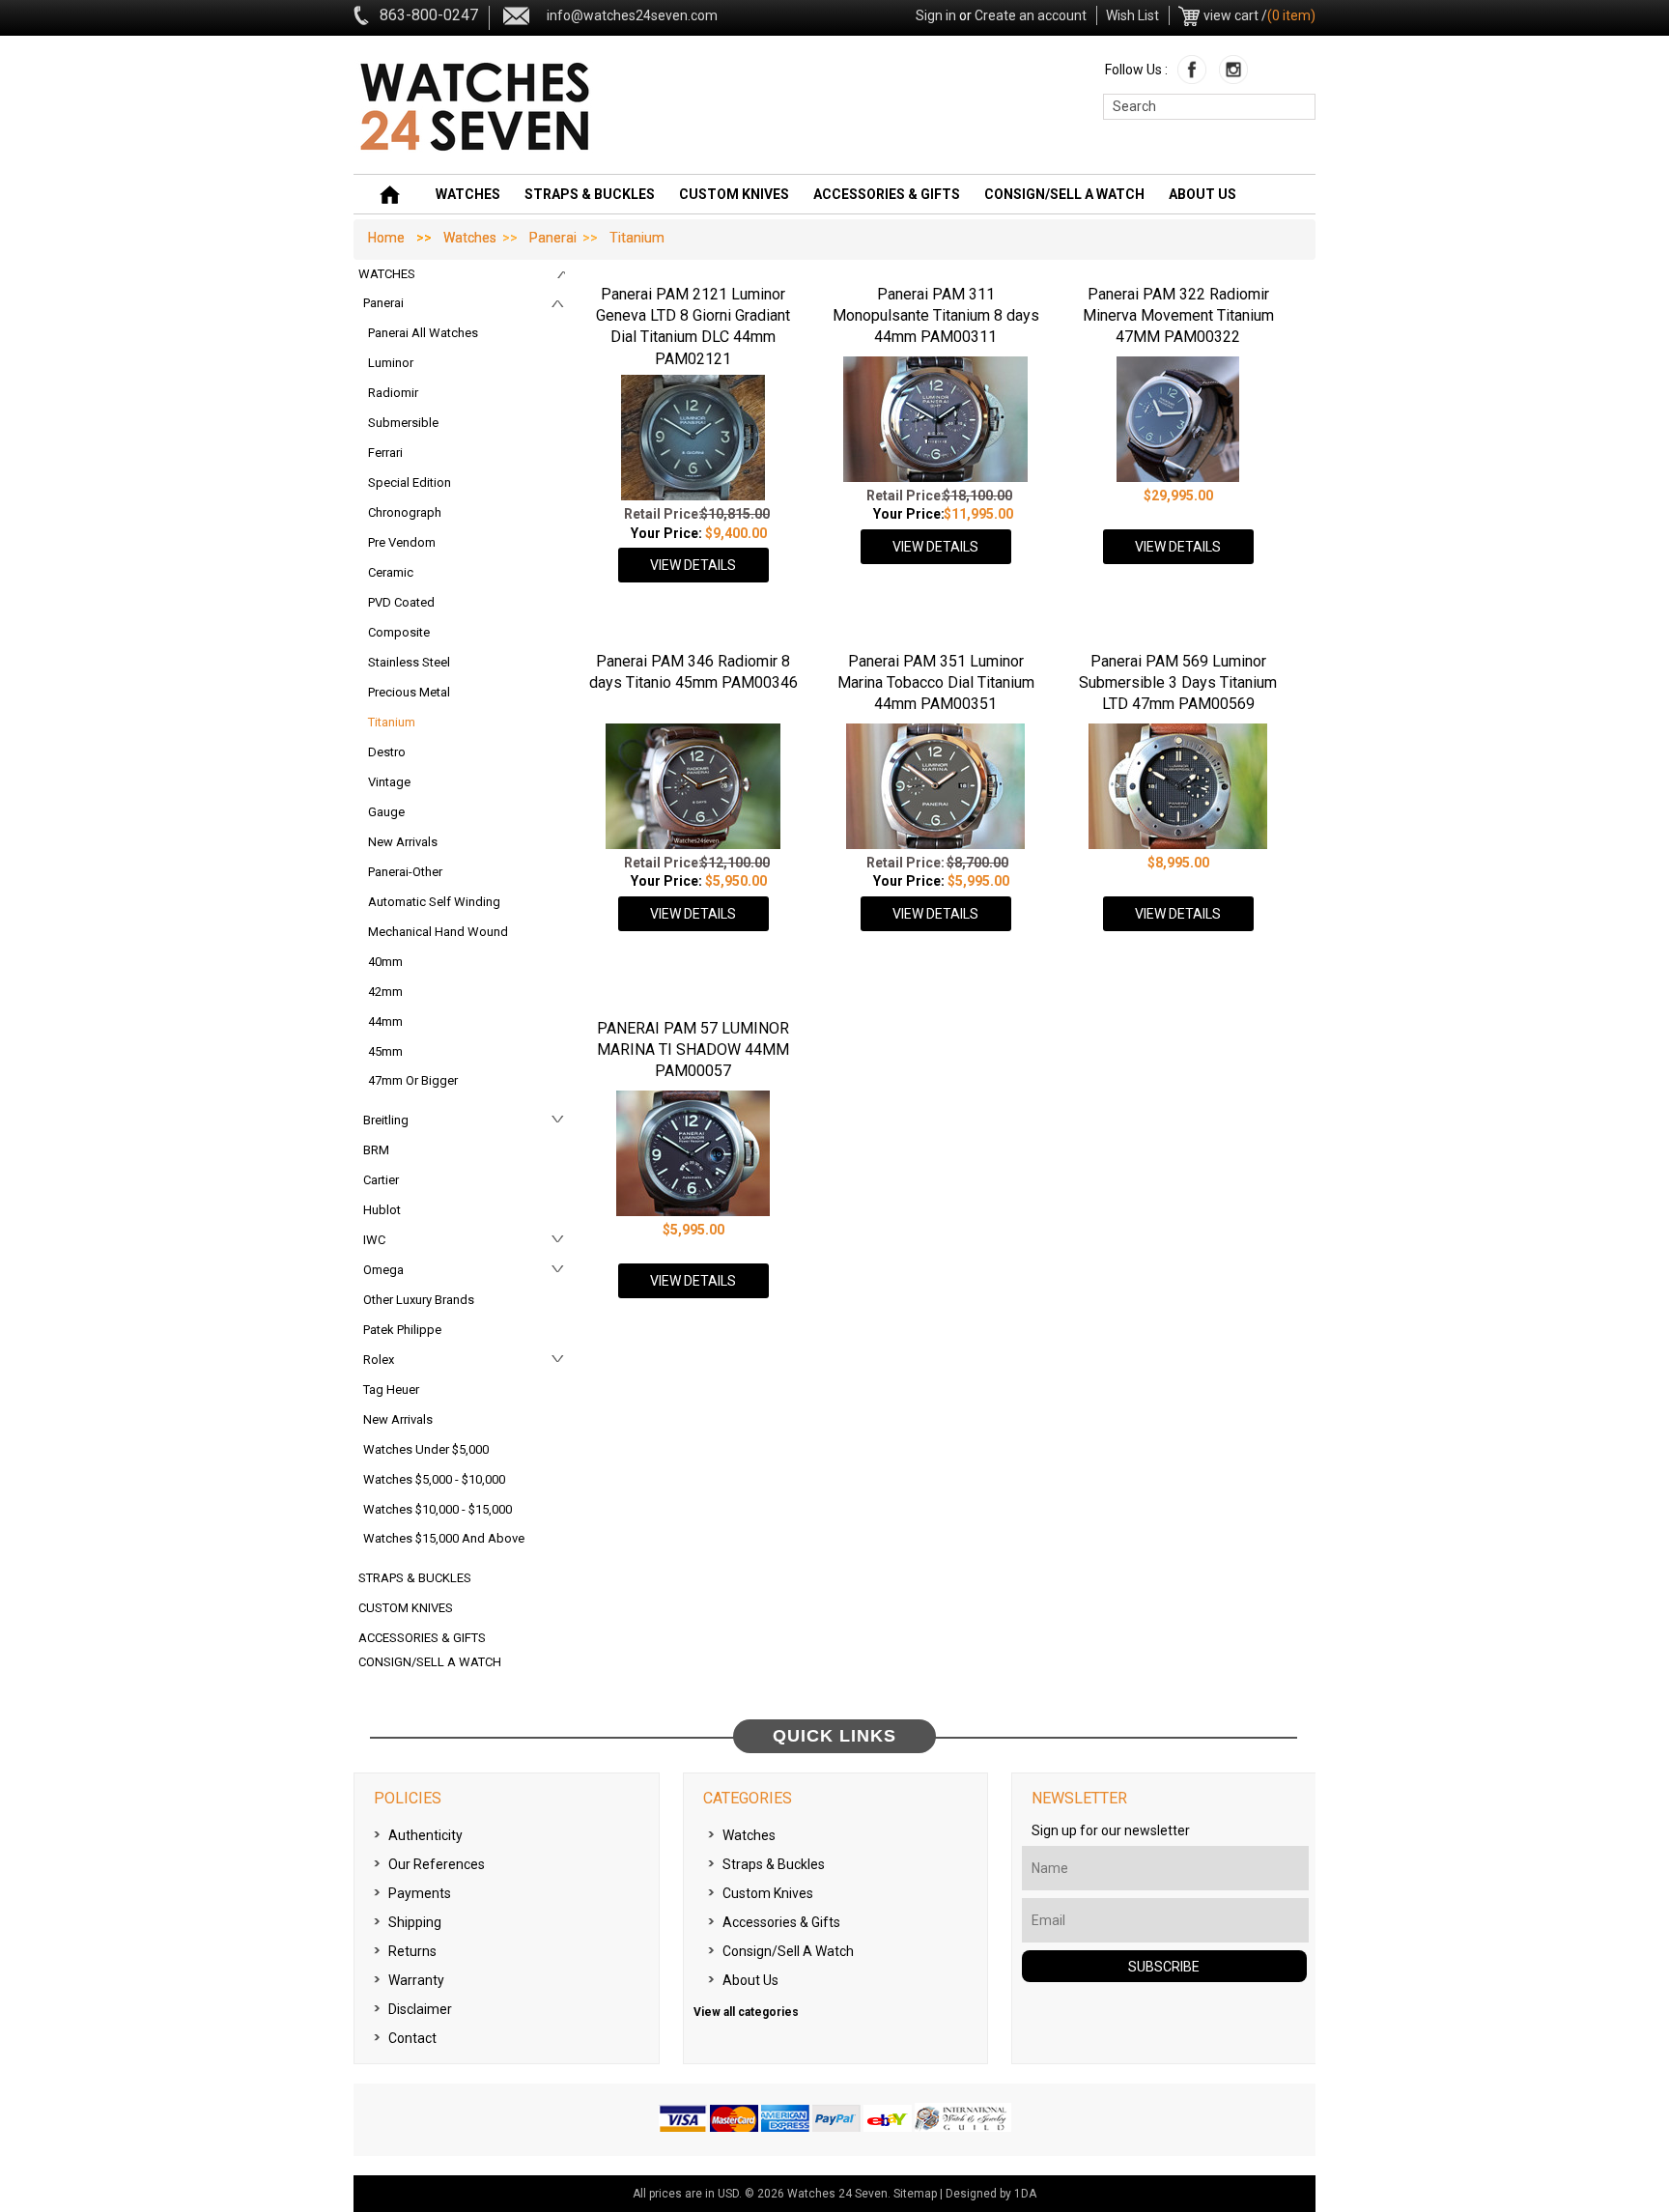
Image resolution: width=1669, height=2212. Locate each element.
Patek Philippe (402, 1330)
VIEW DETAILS (693, 565)
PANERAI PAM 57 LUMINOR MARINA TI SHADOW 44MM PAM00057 (693, 1050)
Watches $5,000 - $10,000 (434, 1479)
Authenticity (425, 1835)
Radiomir (393, 393)
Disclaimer (420, 2009)
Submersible (403, 423)
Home (386, 238)
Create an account (1031, 15)
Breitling (386, 1120)
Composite (399, 632)
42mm (385, 992)
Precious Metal (409, 692)
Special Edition (410, 482)
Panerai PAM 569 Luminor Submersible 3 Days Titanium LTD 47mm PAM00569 (1178, 683)
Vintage (389, 782)
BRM (376, 1150)
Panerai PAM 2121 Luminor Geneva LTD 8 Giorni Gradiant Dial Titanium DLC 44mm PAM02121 (693, 326)
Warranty (416, 1980)
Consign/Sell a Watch (1064, 194)
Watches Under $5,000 (426, 1449)
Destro (387, 752)
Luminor (391, 363)
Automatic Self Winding (434, 902)
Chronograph (405, 512)
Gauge (386, 812)
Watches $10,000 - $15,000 (438, 1509)
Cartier (381, 1180)
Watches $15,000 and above (444, 1538)
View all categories (746, 2012)
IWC (374, 1240)
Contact (412, 2038)
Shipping (415, 1922)
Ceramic (391, 572)
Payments (420, 1893)
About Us (1202, 194)
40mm (385, 962)
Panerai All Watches (423, 333)
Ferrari (385, 453)
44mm (385, 1021)
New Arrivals (403, 842)
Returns (412, 1951)
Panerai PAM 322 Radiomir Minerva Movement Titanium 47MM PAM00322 (1178, 316)
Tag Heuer (391, 1390)
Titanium (392, 722)
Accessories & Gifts (887, 194)
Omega (383, 1270)
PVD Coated (401, 602)
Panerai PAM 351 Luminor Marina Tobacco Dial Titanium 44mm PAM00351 (936, 683)
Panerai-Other (405, 872)
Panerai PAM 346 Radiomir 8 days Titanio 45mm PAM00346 (693, 672)
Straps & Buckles (590, 194)
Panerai (553, 238)
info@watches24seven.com (632, 15)
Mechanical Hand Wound (438, 932)
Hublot (382, 1210)
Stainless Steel (409, 662)
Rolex (379, 1360)
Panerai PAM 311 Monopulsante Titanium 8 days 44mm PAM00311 (936, 316)
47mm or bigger (413, 1080)
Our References (437, 1864)
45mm (385, 1051)
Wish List (1132, 15)
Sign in (936, 15)
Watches (468, 194)
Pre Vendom (402, 542)
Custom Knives (734, 194)
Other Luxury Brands (419, 1300)
